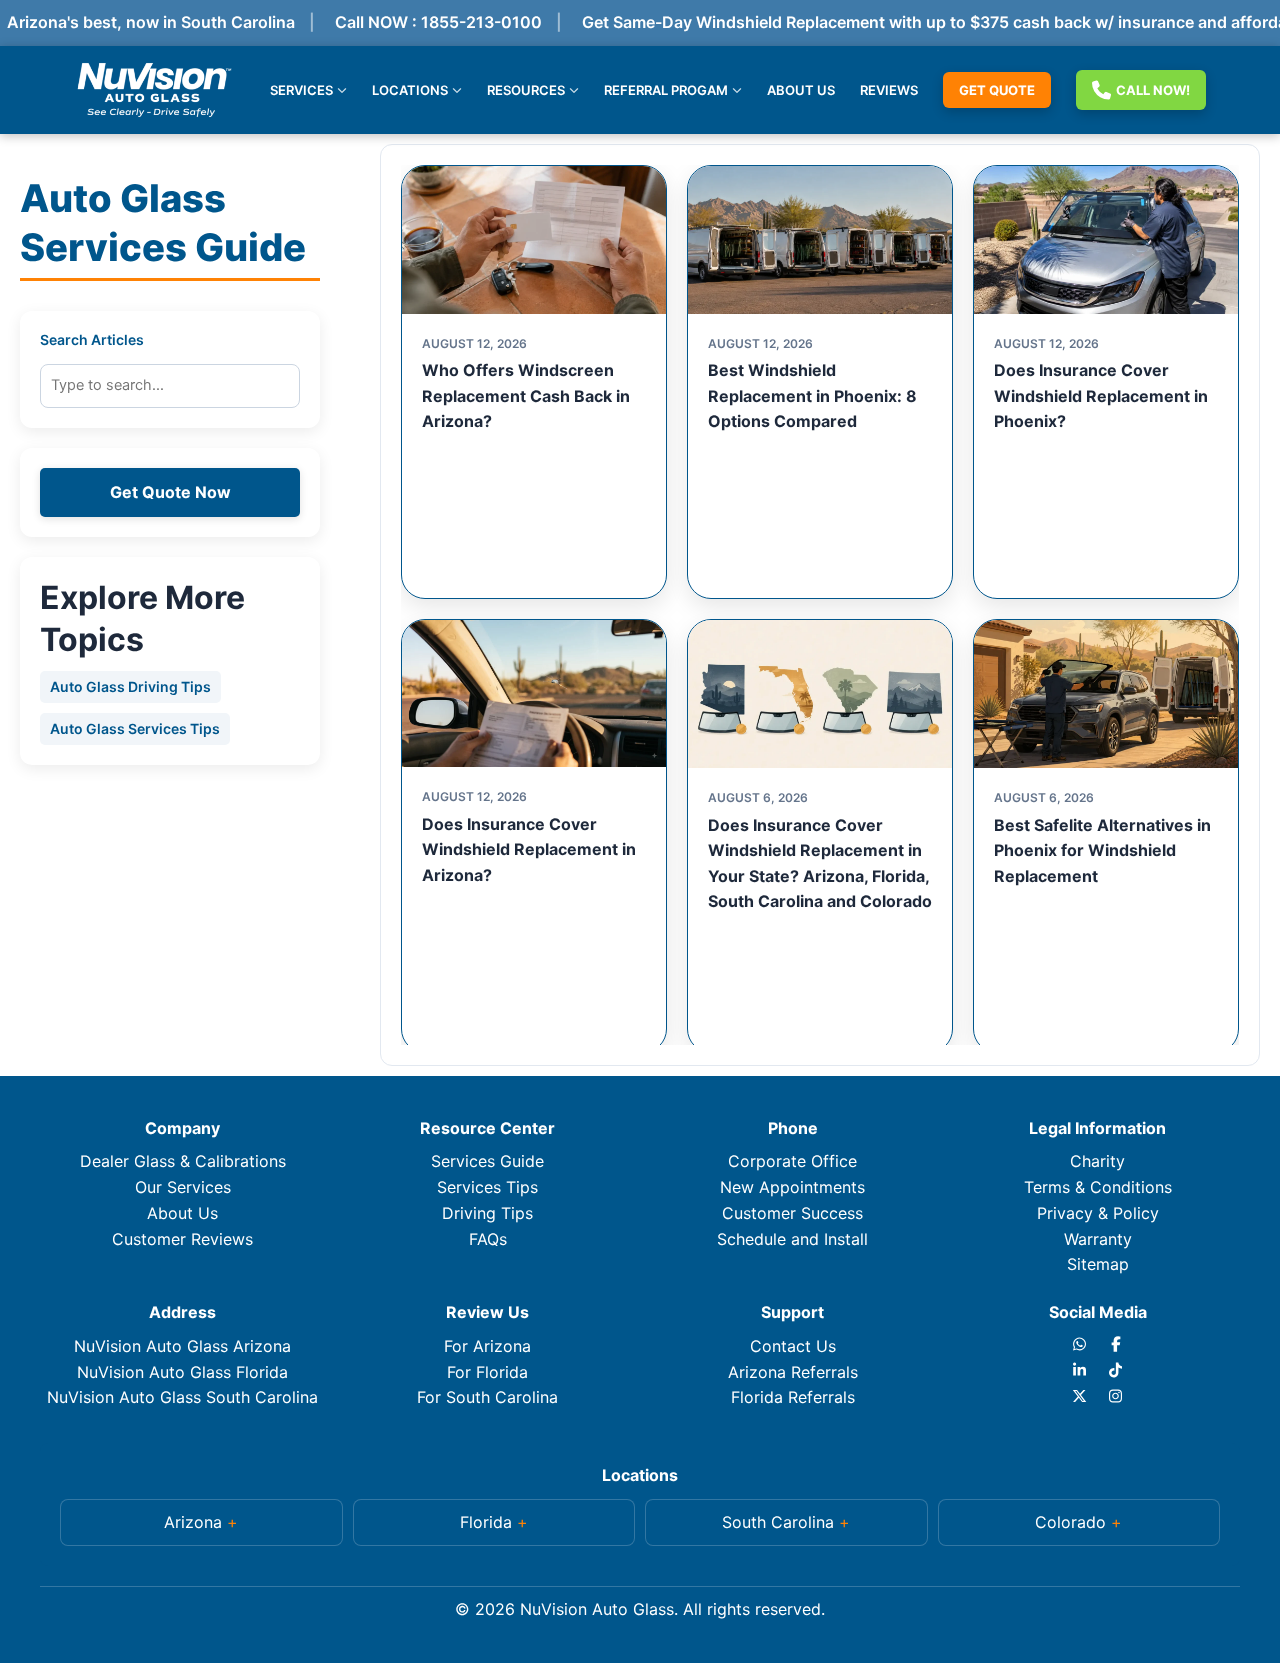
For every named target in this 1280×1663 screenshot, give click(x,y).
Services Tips (487, 1187)
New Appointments (792, 1187)
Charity (1097, 1161)
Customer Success (792, 1213)
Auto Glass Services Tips (135, 728)
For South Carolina (487, 1397)
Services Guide (487, 1161)
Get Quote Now (170, 492)
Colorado (1070, 1522)
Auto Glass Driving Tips (130, 686)
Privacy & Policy (1098, 1213)
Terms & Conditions (1098, 1187)
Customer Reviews (182, 1239)
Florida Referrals (793, 1397)
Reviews (889, 89)
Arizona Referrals (793, 1372)
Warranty (1098, 1239)
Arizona (193, 1522)
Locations (410, 89)
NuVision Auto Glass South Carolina (182, 1397)
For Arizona (487, 1346)
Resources (526, 89)
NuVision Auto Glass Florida (182, 1372)
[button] (201, 1523)
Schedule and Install (792, 1239)
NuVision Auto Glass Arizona (182, 1346)
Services (301, 89)
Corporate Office (792, 1161)
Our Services (183, 1187)
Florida (486, 1522)
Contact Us (793, 1346)
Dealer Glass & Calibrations (183, 1161)
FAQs (488, 1239)
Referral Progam (666, 89)
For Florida (487, 1372)
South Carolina (778, 1522)
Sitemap (1098, 1264)
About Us (801, 89)
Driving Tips (487, 1213)
